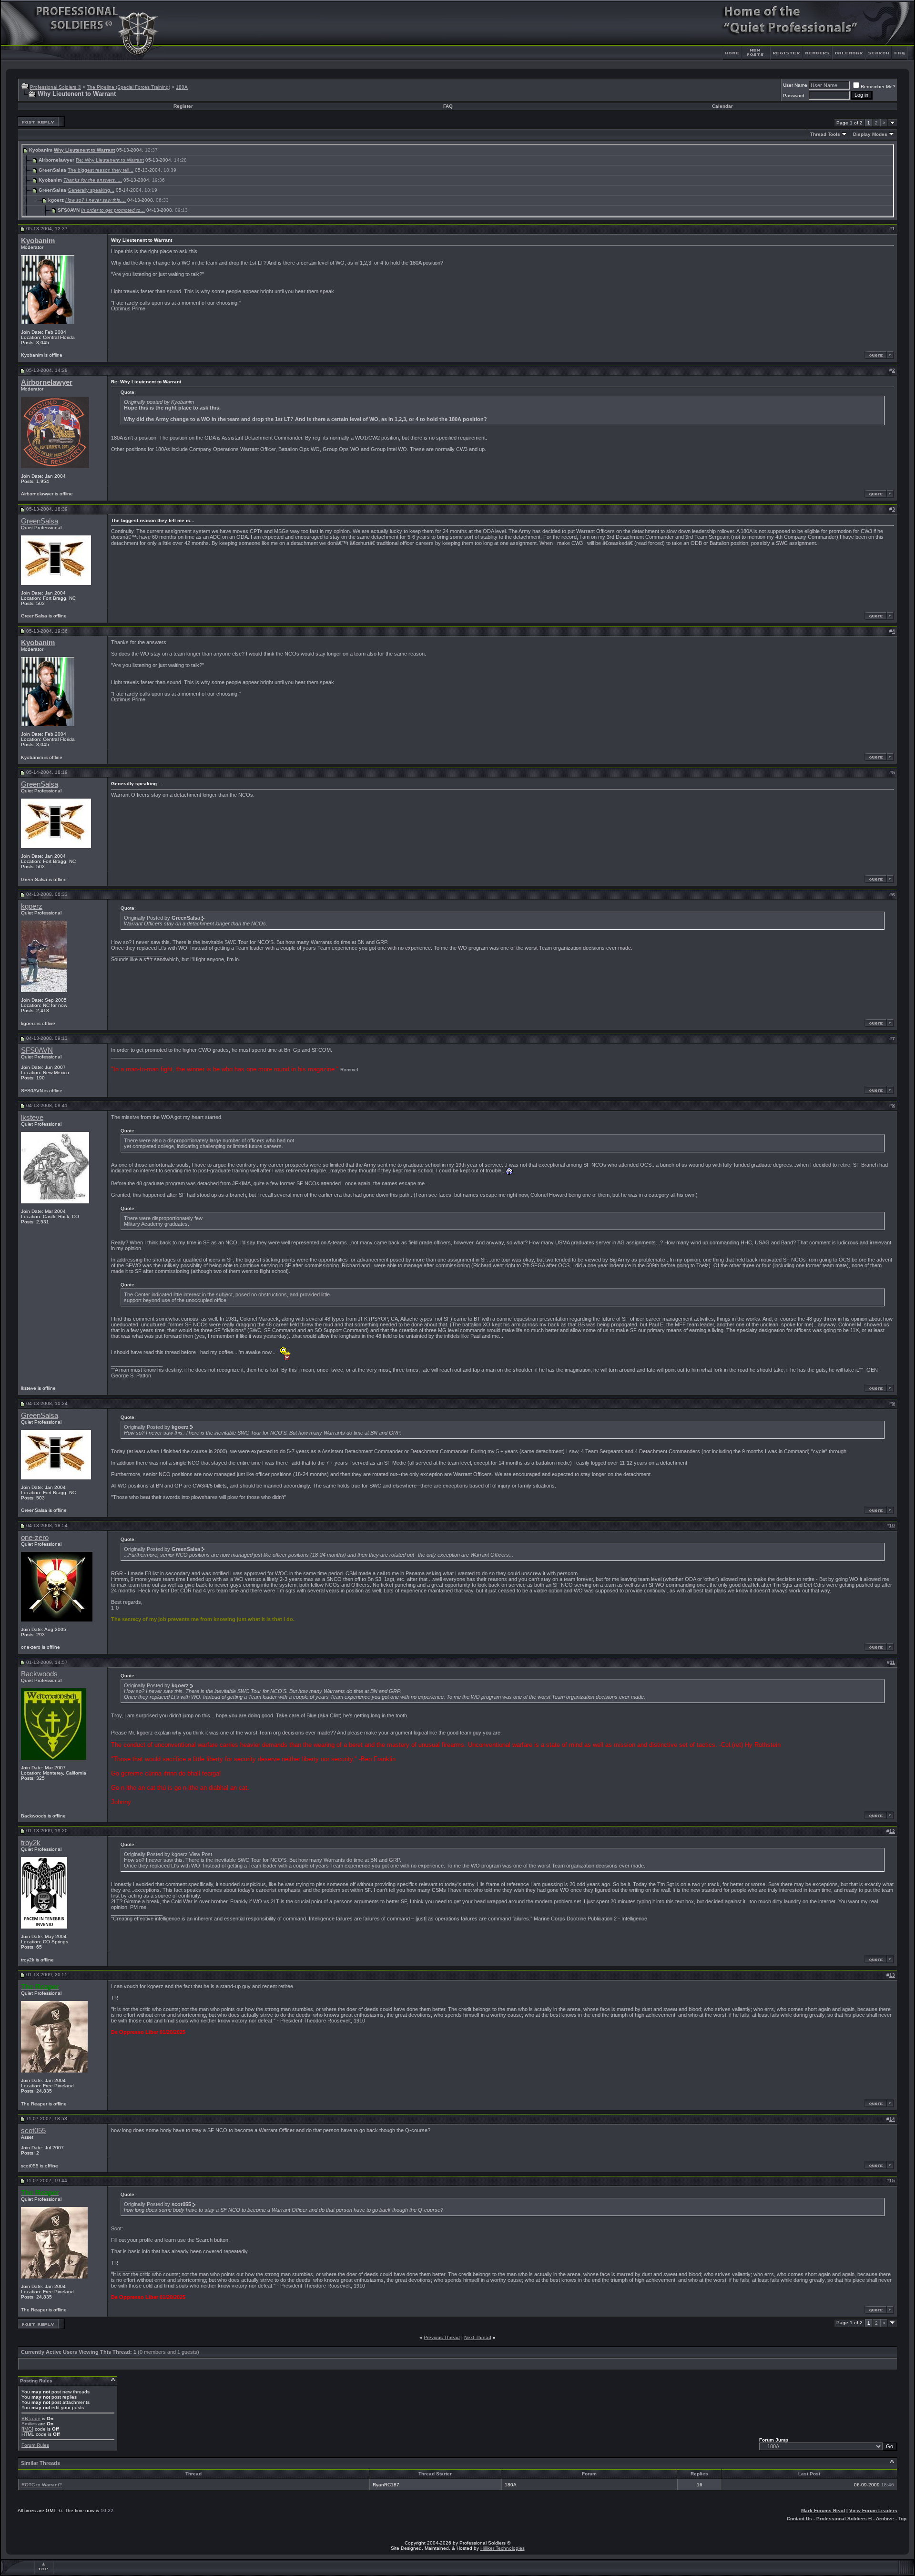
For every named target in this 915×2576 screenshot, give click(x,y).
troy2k (31, 1843)
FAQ (448, 106)
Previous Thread (442, 2337)
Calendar (722, 106)
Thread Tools (825, 134)
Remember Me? (878, 87)
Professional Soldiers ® (56, 87)
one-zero (35, 1538)
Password (794, 96)
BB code (31, 2418)
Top (902, 2519)
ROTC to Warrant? (42, 2485)
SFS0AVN (37, 1050)
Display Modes (870, 134)
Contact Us (799, 2519)
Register (183, 106)
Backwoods (39, 1674)
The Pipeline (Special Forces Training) (128, 87)
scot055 (33, 2131)
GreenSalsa (40, 521)
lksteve (32, 1118)
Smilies (29, 2424)
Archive (885, 2519)
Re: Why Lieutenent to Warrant (110, 160)
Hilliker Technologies (503, 2548)
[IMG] (27, 2429)
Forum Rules (35, 2445)
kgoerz (32, 906)
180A (182, 87)
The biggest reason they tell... (101, 170)
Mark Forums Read (823, 2510)
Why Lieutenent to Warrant (84, 150)
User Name (795, 85)
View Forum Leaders (873, 2510)
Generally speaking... (91, 190)
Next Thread (478, 2337)
